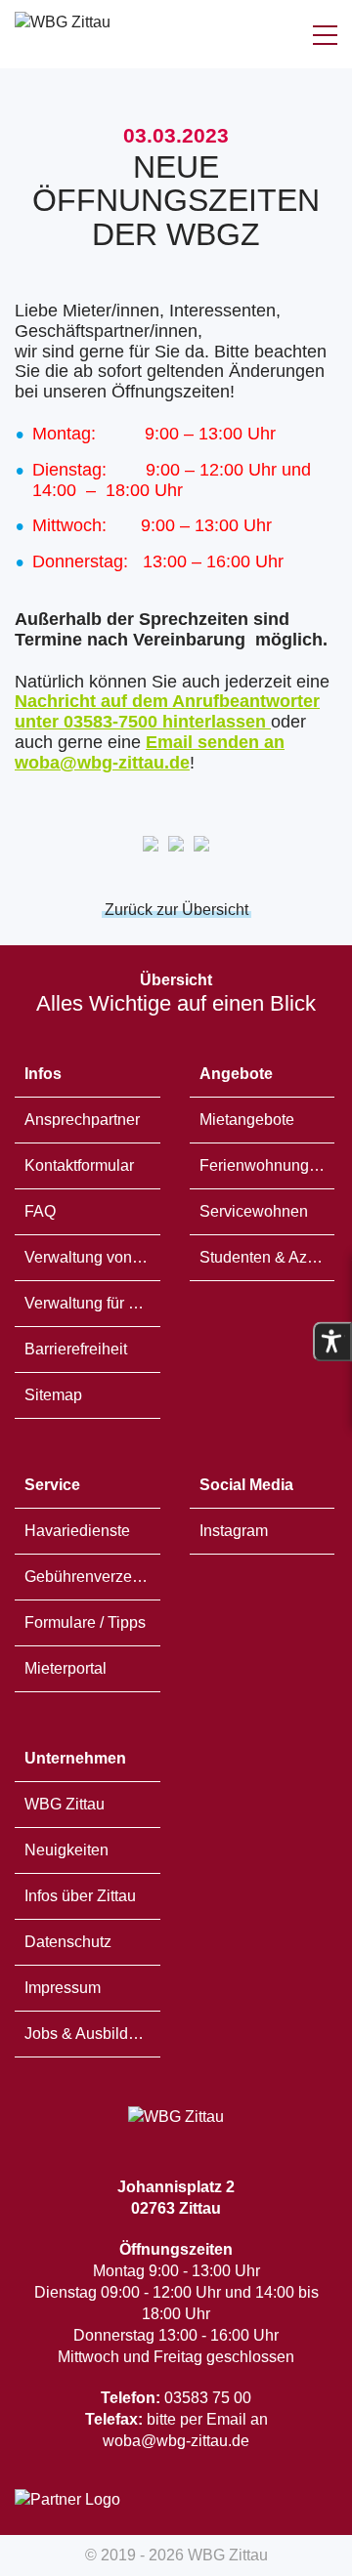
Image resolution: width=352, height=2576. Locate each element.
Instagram (234, 1531)
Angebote (236, 1074)
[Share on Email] (151, 846)
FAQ (40, 1211)
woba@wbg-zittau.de (176, 2441)
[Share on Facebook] (176, 846)
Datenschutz (68, 1942)
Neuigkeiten (66, 1850)
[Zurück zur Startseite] (63, 34)
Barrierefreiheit (76, 1349)
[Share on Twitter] (201, 846)
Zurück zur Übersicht (176, 910)
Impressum (63, 1988)
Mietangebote (247, 1120)
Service (52, 1485)
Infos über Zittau (80, 1896)
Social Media (246, 1485)
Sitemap (53, 1395)
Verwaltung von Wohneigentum (92, 1257)
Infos (43, 1074)
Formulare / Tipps (85, 1622)
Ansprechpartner (82, 1120)
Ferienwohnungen (263, 1165)
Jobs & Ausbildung (89, 2034)
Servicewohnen (254, 1211)
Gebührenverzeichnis (92, 1577)
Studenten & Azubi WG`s (267, 1257)
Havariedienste (77, 1531)
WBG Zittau (65, 1804)
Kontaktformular (79, 1165)
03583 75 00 (176, 2398)
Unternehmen (75, 1758)
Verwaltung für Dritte (92, 1303)
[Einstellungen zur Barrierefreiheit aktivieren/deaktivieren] (332, 1342)
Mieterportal (66, 1668)
